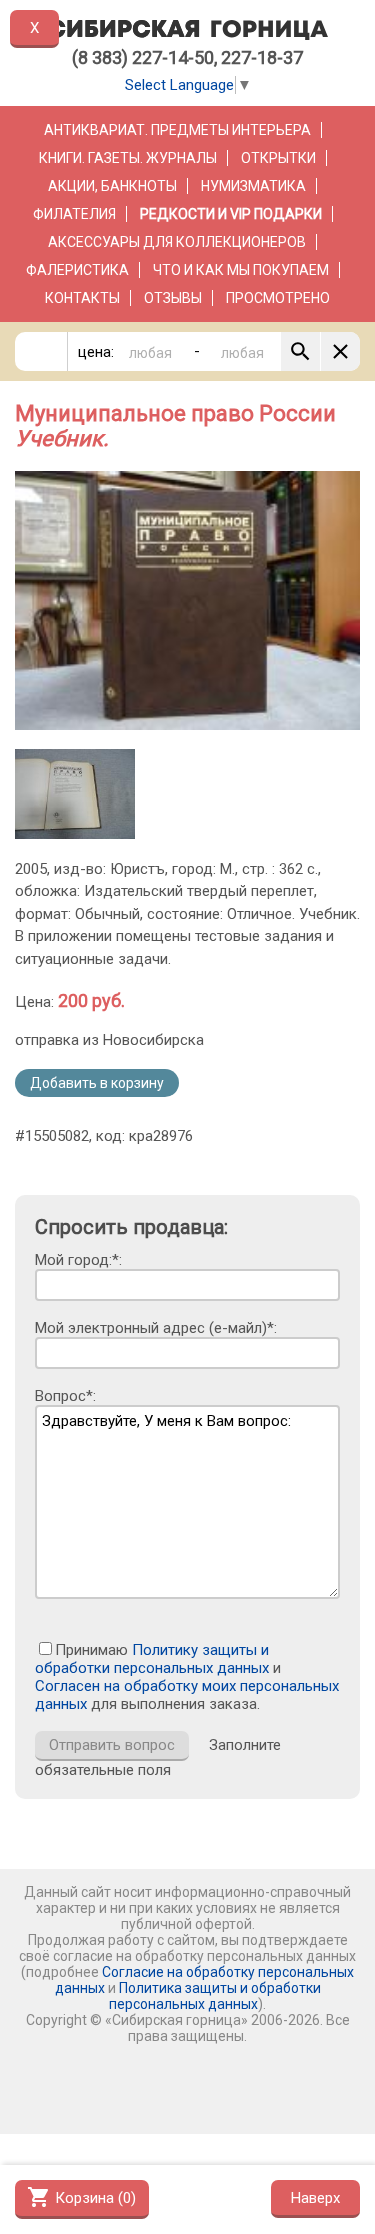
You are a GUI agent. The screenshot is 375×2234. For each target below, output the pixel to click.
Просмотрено (278, 298)
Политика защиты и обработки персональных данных (215, 1996)
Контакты (82, 298)
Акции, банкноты (112, 186)
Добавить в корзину (97, 1083)
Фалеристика (77, 270)
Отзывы (173, 298)
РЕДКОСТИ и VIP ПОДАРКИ (231, 214)
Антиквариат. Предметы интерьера (177, 130)
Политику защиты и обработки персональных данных (152, 1659)
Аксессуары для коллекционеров (177, 242)
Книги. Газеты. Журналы (128, 158)
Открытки (278, 158)
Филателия (74, 214)
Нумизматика (253, 186)
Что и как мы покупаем (241, 270)
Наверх (315, 2198)
